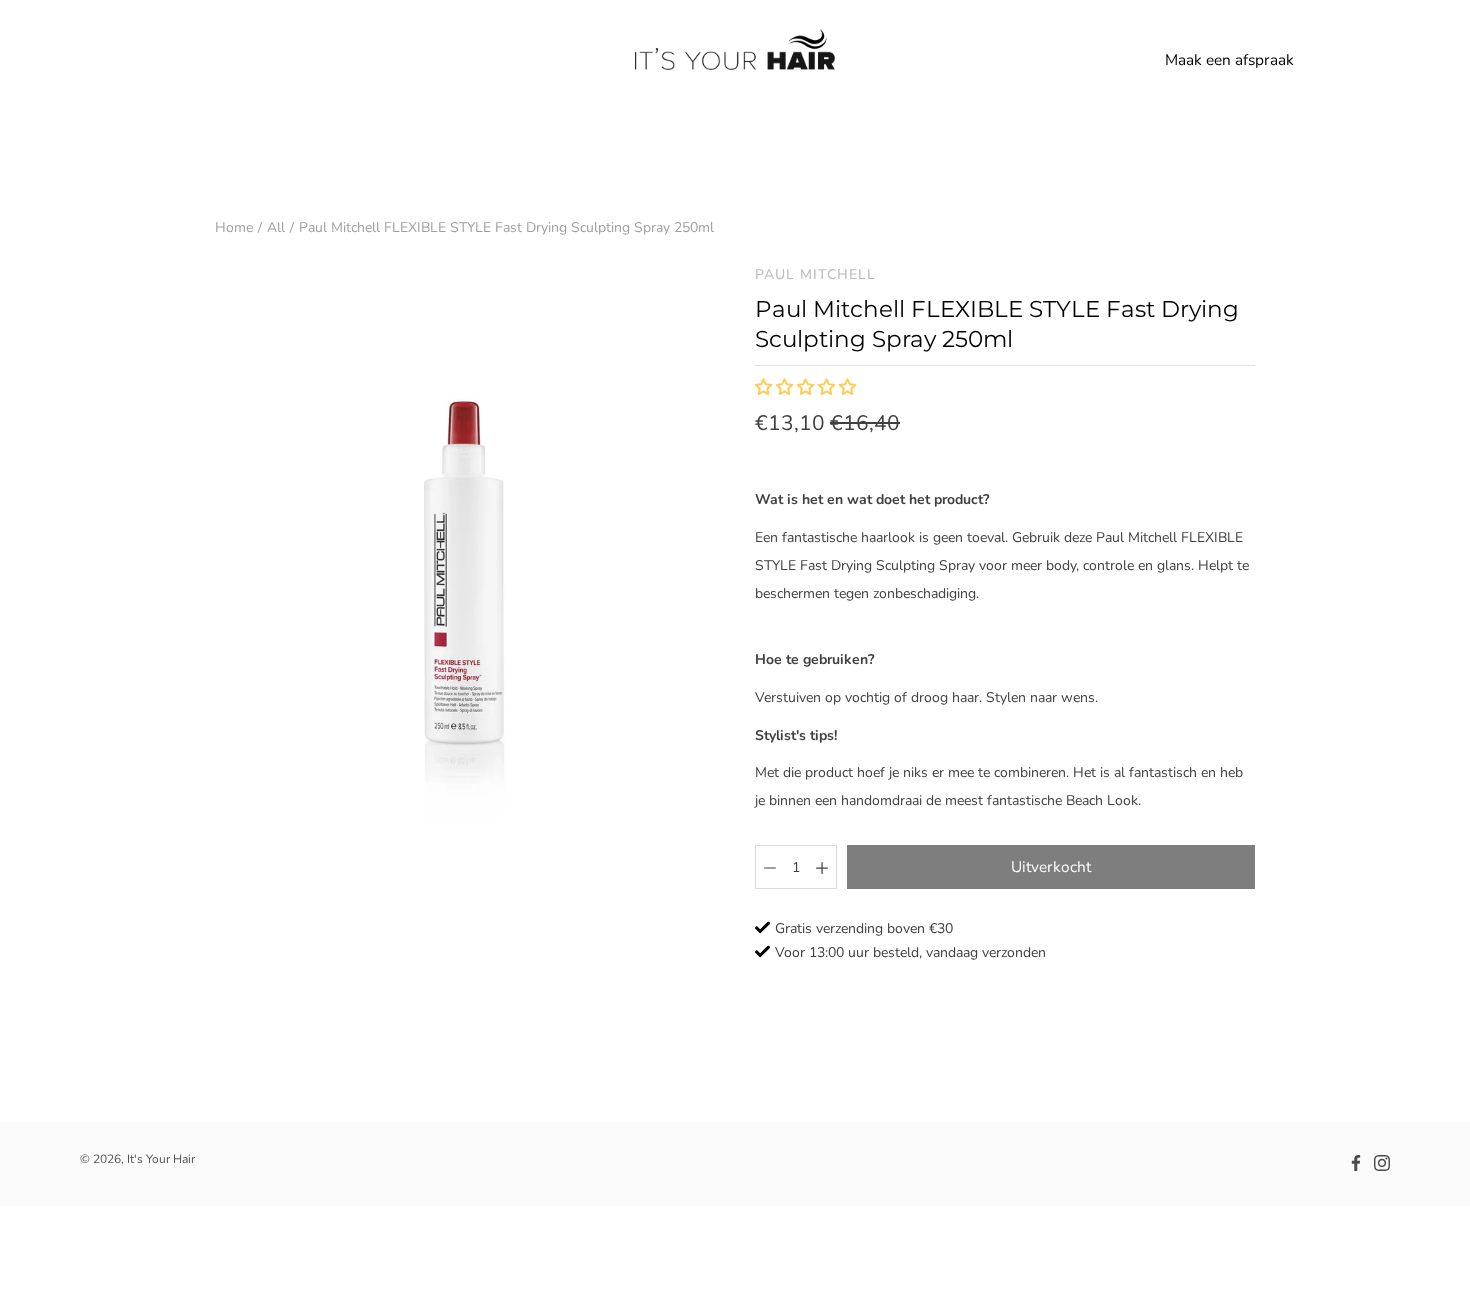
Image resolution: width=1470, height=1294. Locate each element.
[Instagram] (1382, 1163)
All (276, 227)
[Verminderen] (770, 867)
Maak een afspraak (1229, 59)
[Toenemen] (822, 867)
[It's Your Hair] (735, 60)
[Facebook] (1356, 1163)
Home (234, 227)
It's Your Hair (161, 1159)
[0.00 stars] (807, 388)
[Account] (1330, 60)
